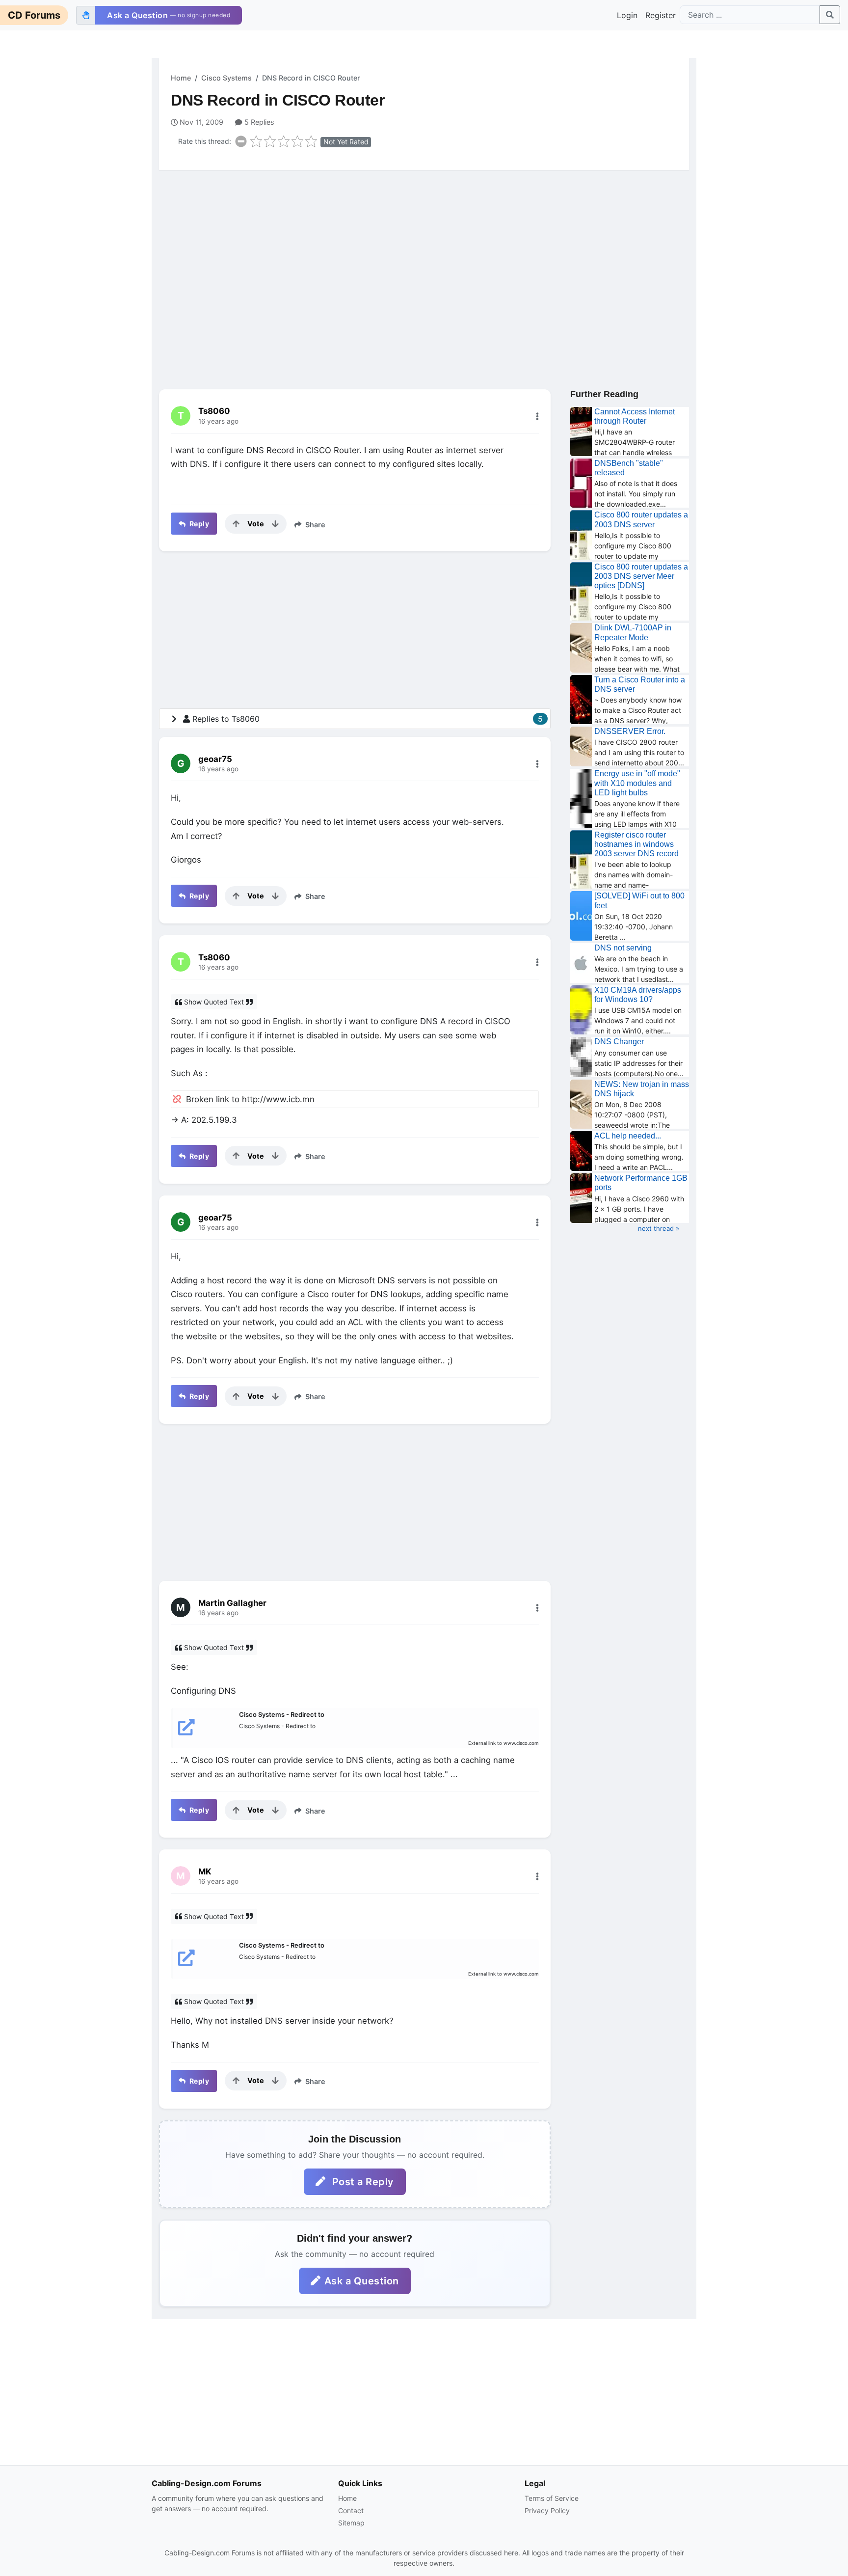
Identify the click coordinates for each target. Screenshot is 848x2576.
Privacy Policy (547, 2510)
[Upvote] (236, 524)
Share (314, 525)
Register (661, 15)
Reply (198, 524)
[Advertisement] (424, 254)
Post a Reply (362, 2182)
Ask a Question (362, 2281)
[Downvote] (275, 524)
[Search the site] (830, 15)
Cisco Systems (226, 78)
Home (181, 78)
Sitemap (351, 2523)
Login (627, 15)
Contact (351, 2510)
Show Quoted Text (214, 1002)
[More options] (537, 416)
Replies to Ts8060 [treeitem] (368, 719)
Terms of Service (552, 2498)
